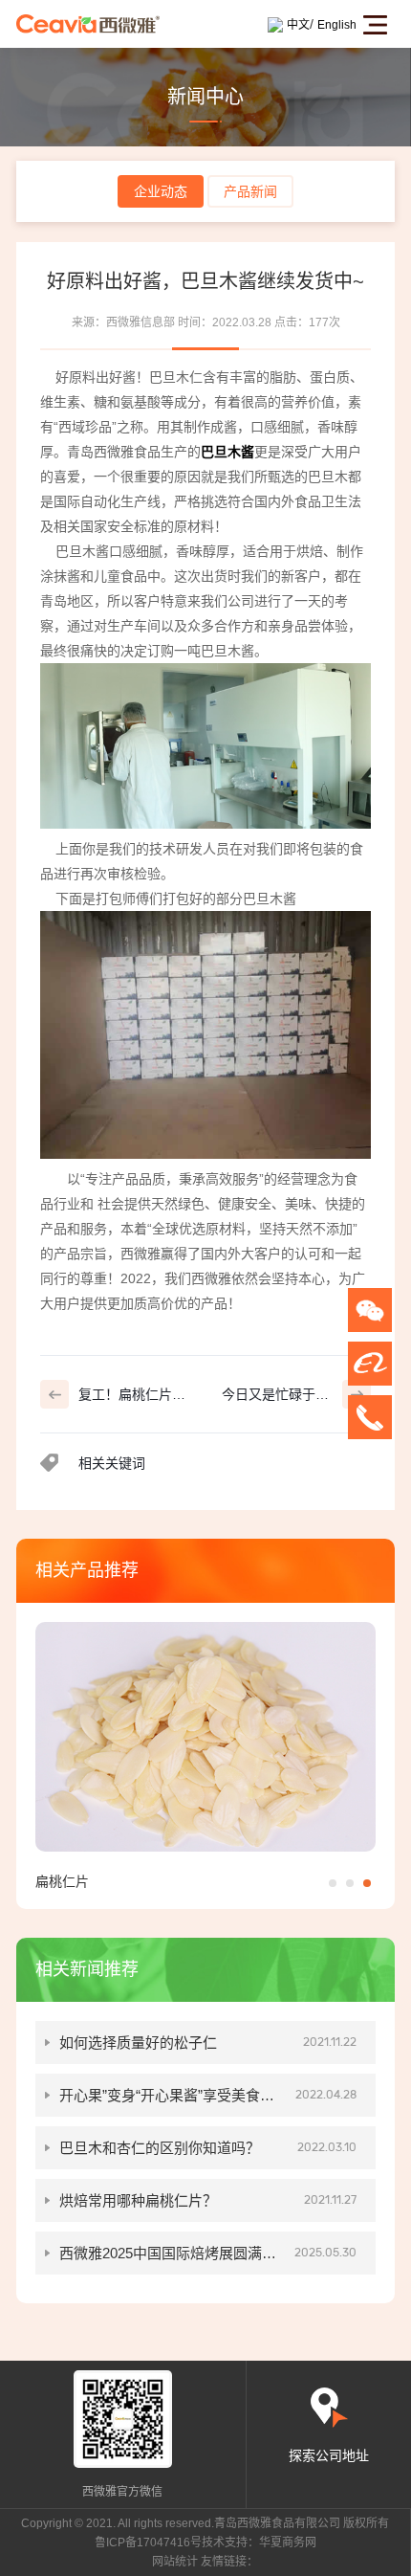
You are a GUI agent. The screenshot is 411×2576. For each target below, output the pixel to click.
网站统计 (175, 2562)
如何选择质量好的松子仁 (208, 2043)
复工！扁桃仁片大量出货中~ (132, 1398)
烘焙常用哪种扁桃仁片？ (208, 2200)
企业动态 (161, 191)
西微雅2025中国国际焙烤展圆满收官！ (208, 2260)
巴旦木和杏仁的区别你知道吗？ (208, 2148)
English (337, 25)
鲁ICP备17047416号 (148, 2543)
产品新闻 (250, 191)
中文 (298, 25)
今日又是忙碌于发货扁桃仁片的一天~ (275, 1398)
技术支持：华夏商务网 (259, 2543)
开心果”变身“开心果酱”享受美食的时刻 (208, 2102)
